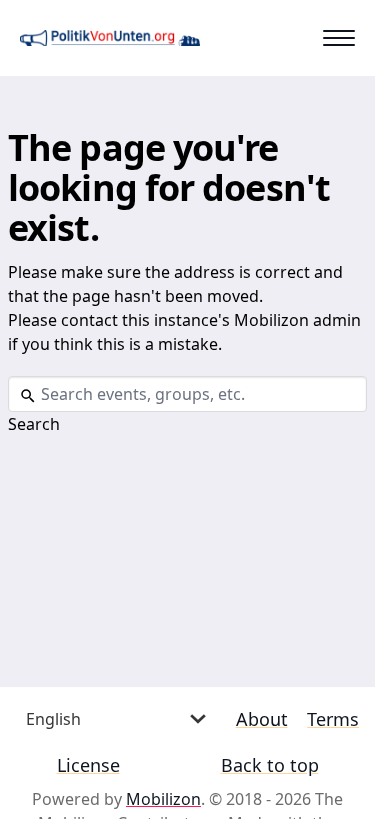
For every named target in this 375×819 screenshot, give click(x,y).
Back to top (270, 765)
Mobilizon (163, 799)
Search (34, 424)
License (88, 765)
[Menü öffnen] (339, 38)
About (262, 719)
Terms (333, 719)
